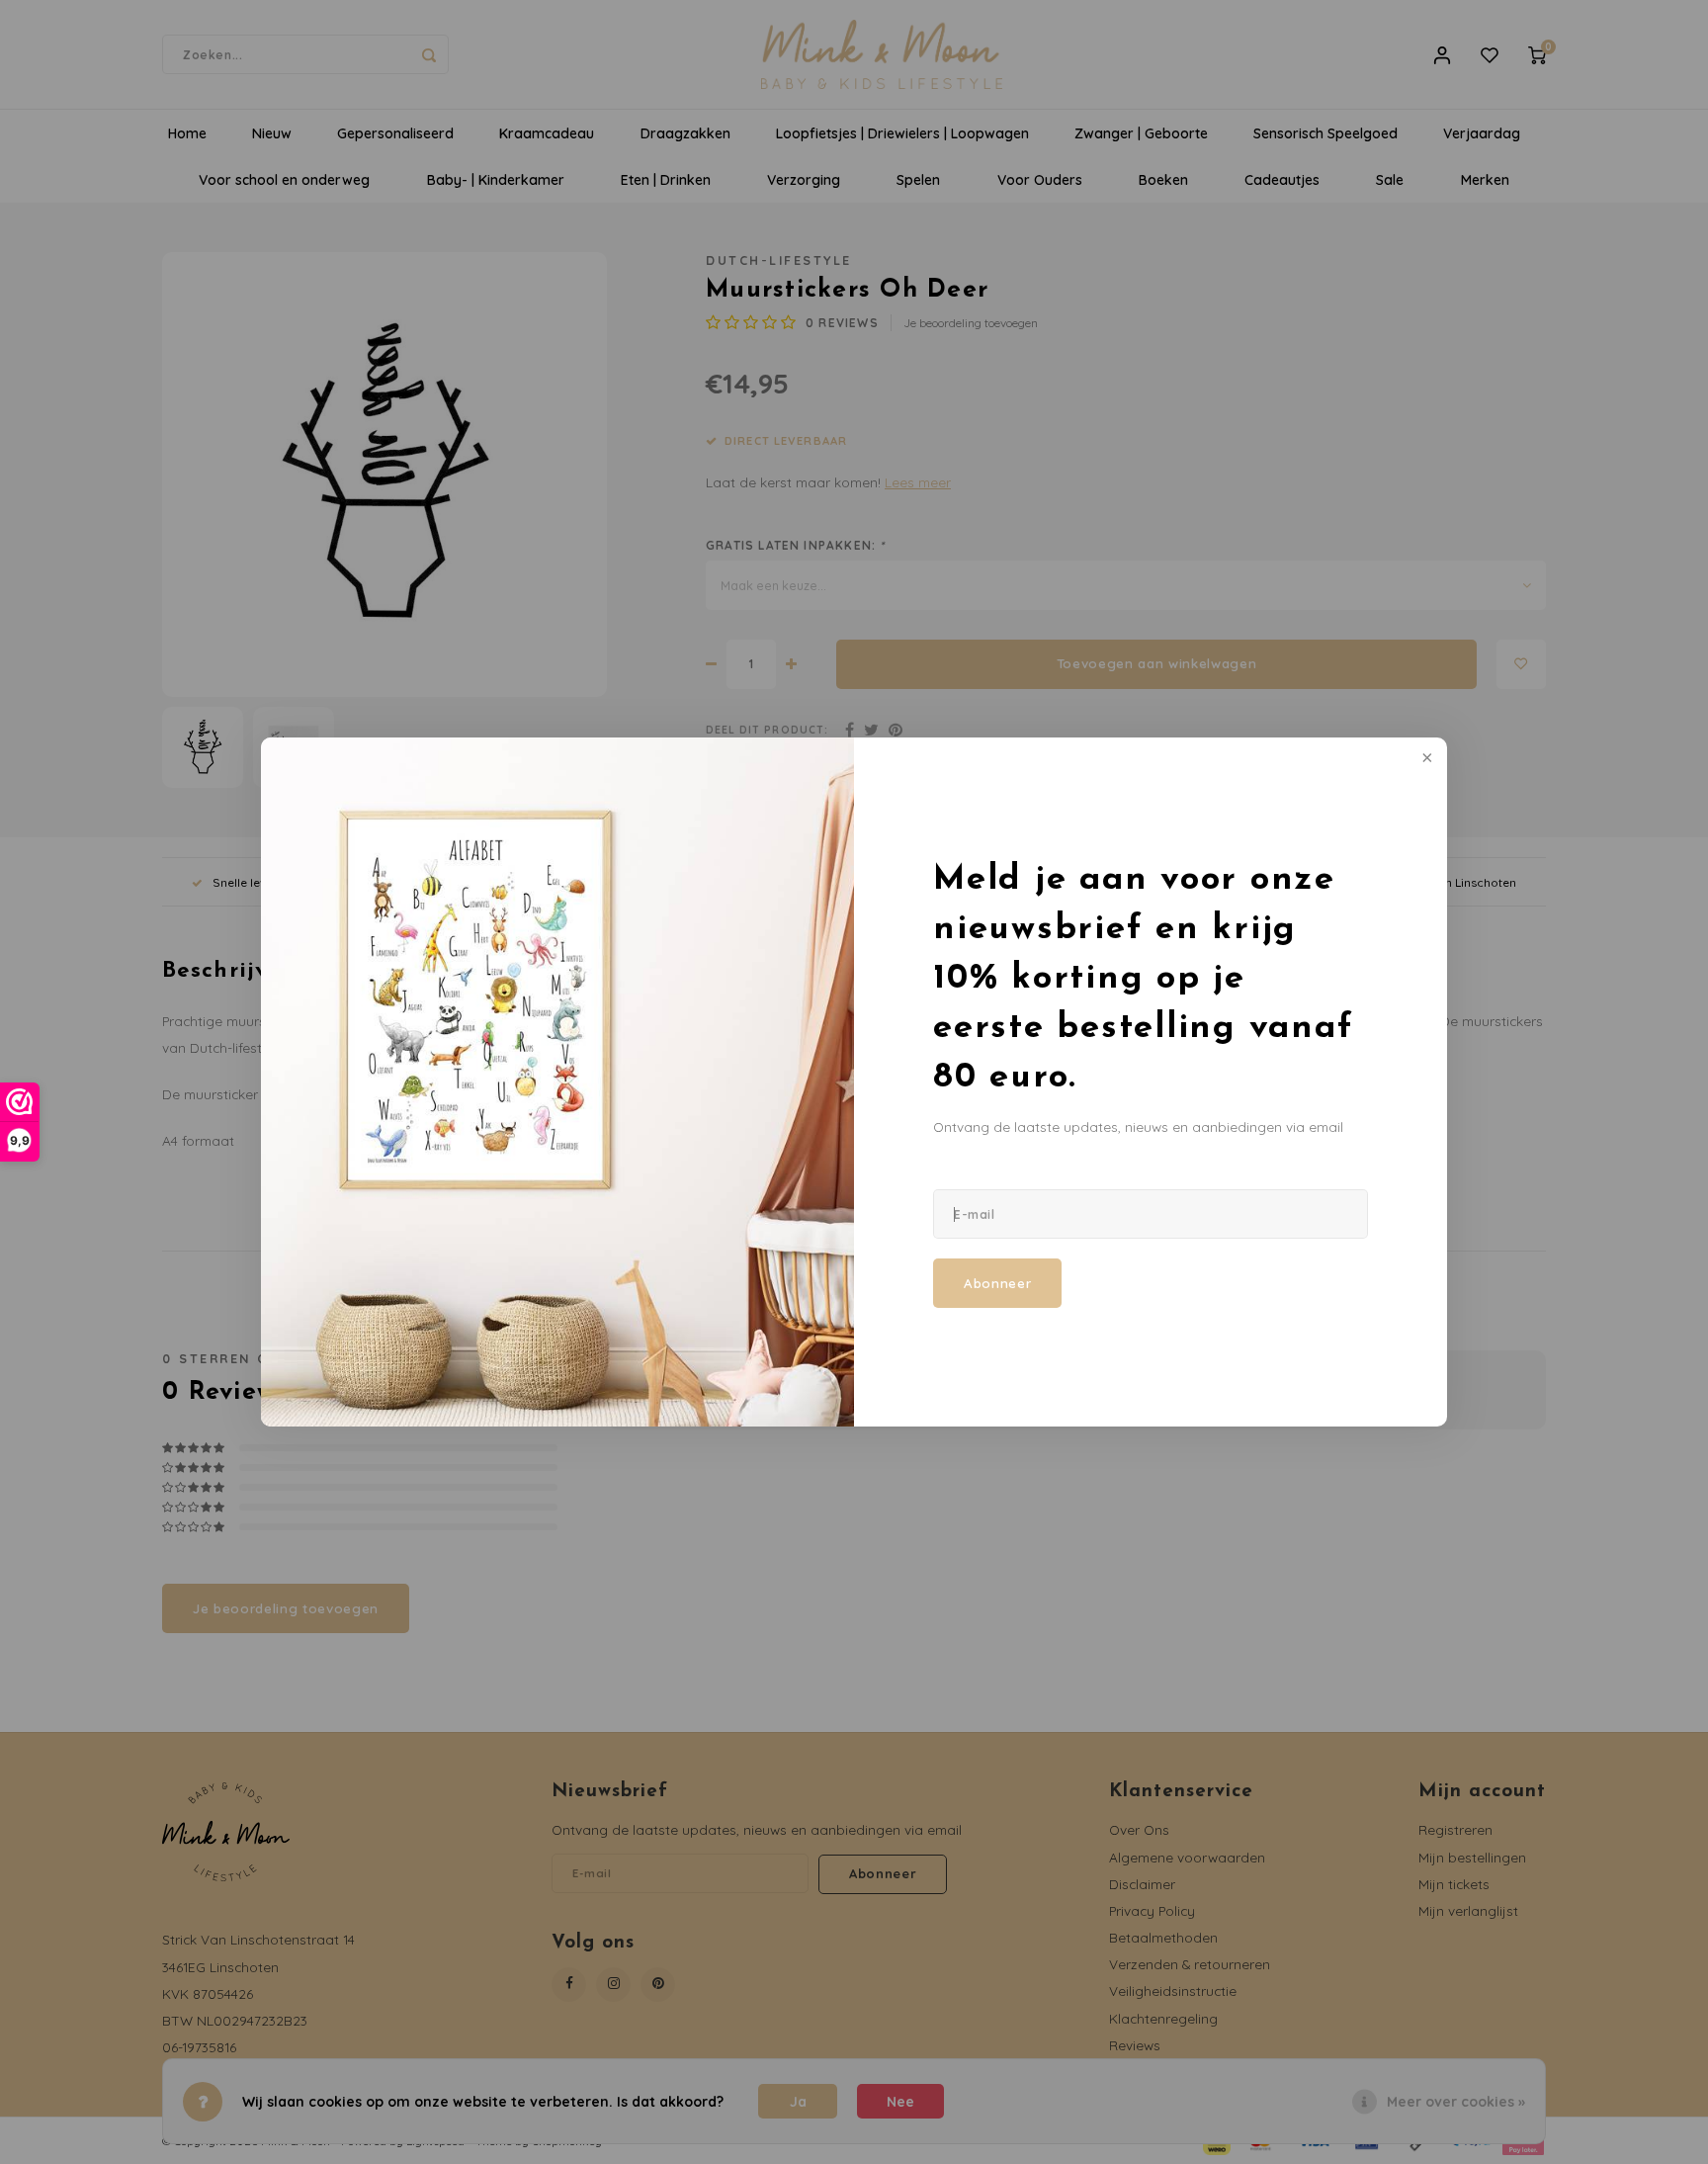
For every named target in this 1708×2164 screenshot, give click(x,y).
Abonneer (997, 1283)
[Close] (1425, 759)
